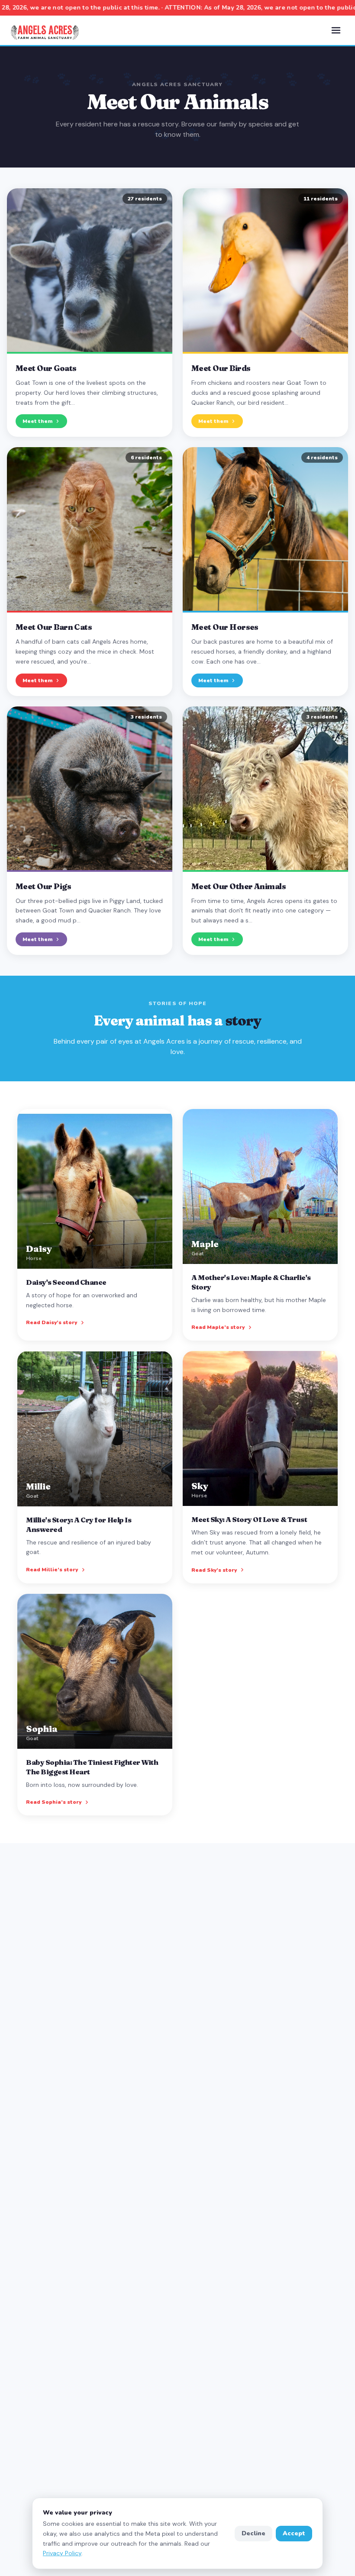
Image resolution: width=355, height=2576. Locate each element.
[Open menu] (336, 30)
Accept (294, 2533)
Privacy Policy (62, 2553)
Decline (253, 2533)
